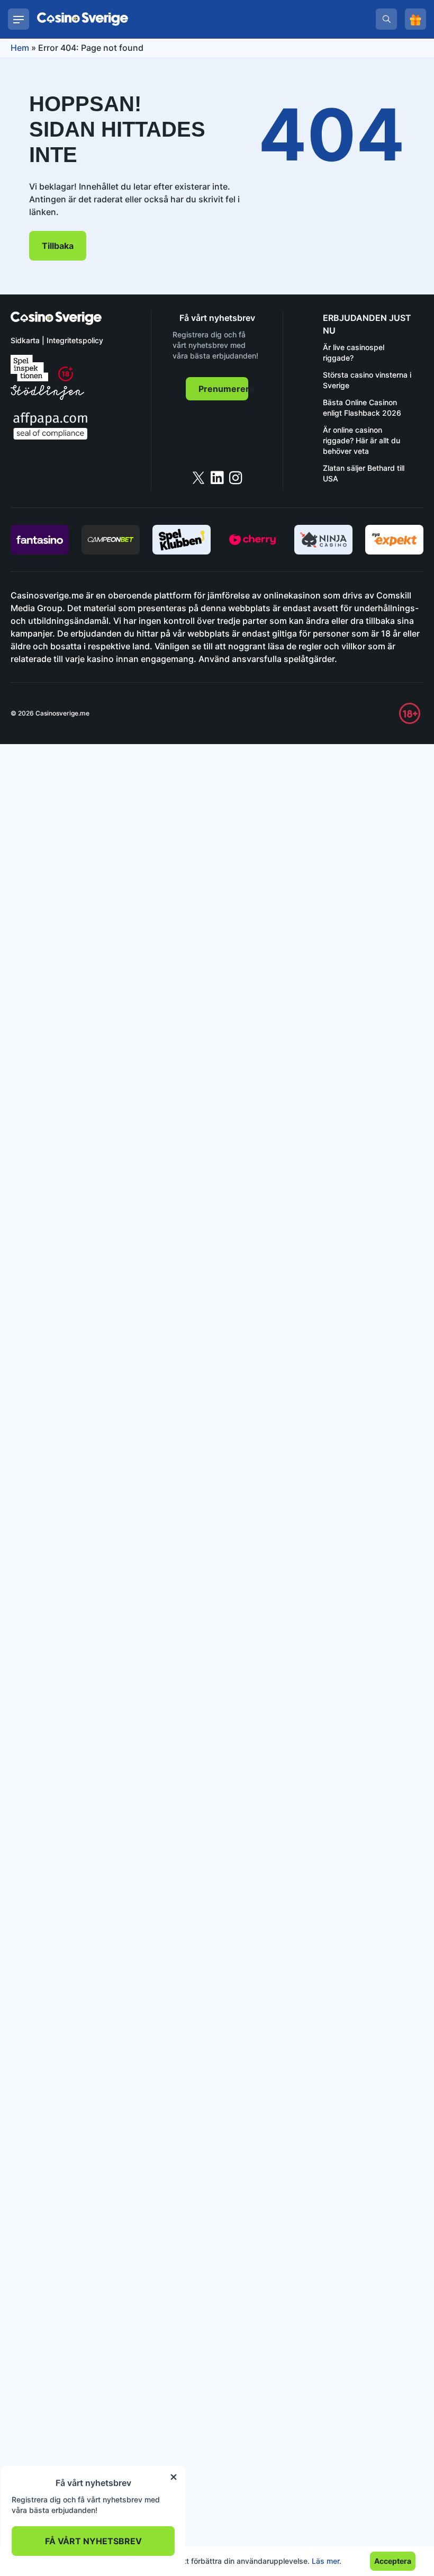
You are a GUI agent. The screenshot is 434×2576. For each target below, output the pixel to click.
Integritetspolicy (75, 340)
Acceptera (393, 2561)
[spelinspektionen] (29, 368)
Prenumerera (223, 389)
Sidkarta (25, 340)
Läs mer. (327, 2561)
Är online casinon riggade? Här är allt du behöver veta (361, 440)
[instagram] (236, 478)
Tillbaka (58, 246)
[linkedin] (217, 478)
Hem (20, 48)
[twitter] (198, 478)
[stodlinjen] (47, 397)
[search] (386, 19)
